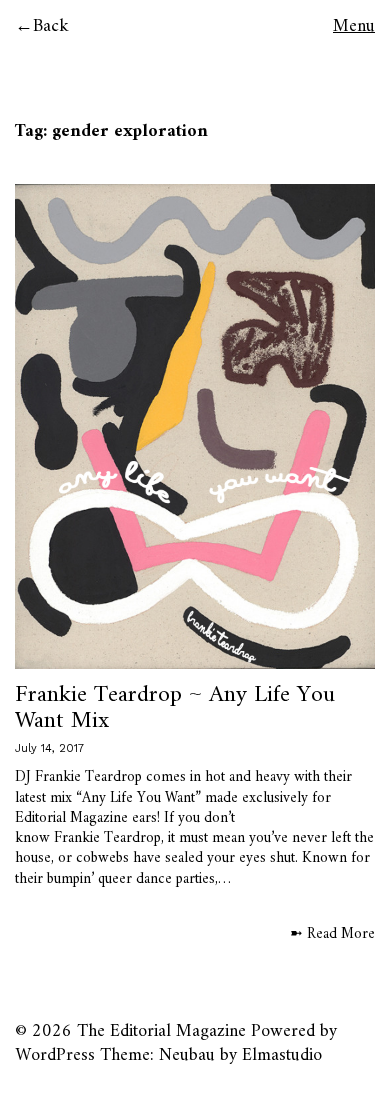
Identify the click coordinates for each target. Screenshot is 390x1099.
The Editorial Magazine (161, 1031)
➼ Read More (332, 935)
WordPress (55, 1055)
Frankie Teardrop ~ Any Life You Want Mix (175, 708)
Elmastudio (282, 1055)
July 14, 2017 (49, 748)
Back (51, 26)
